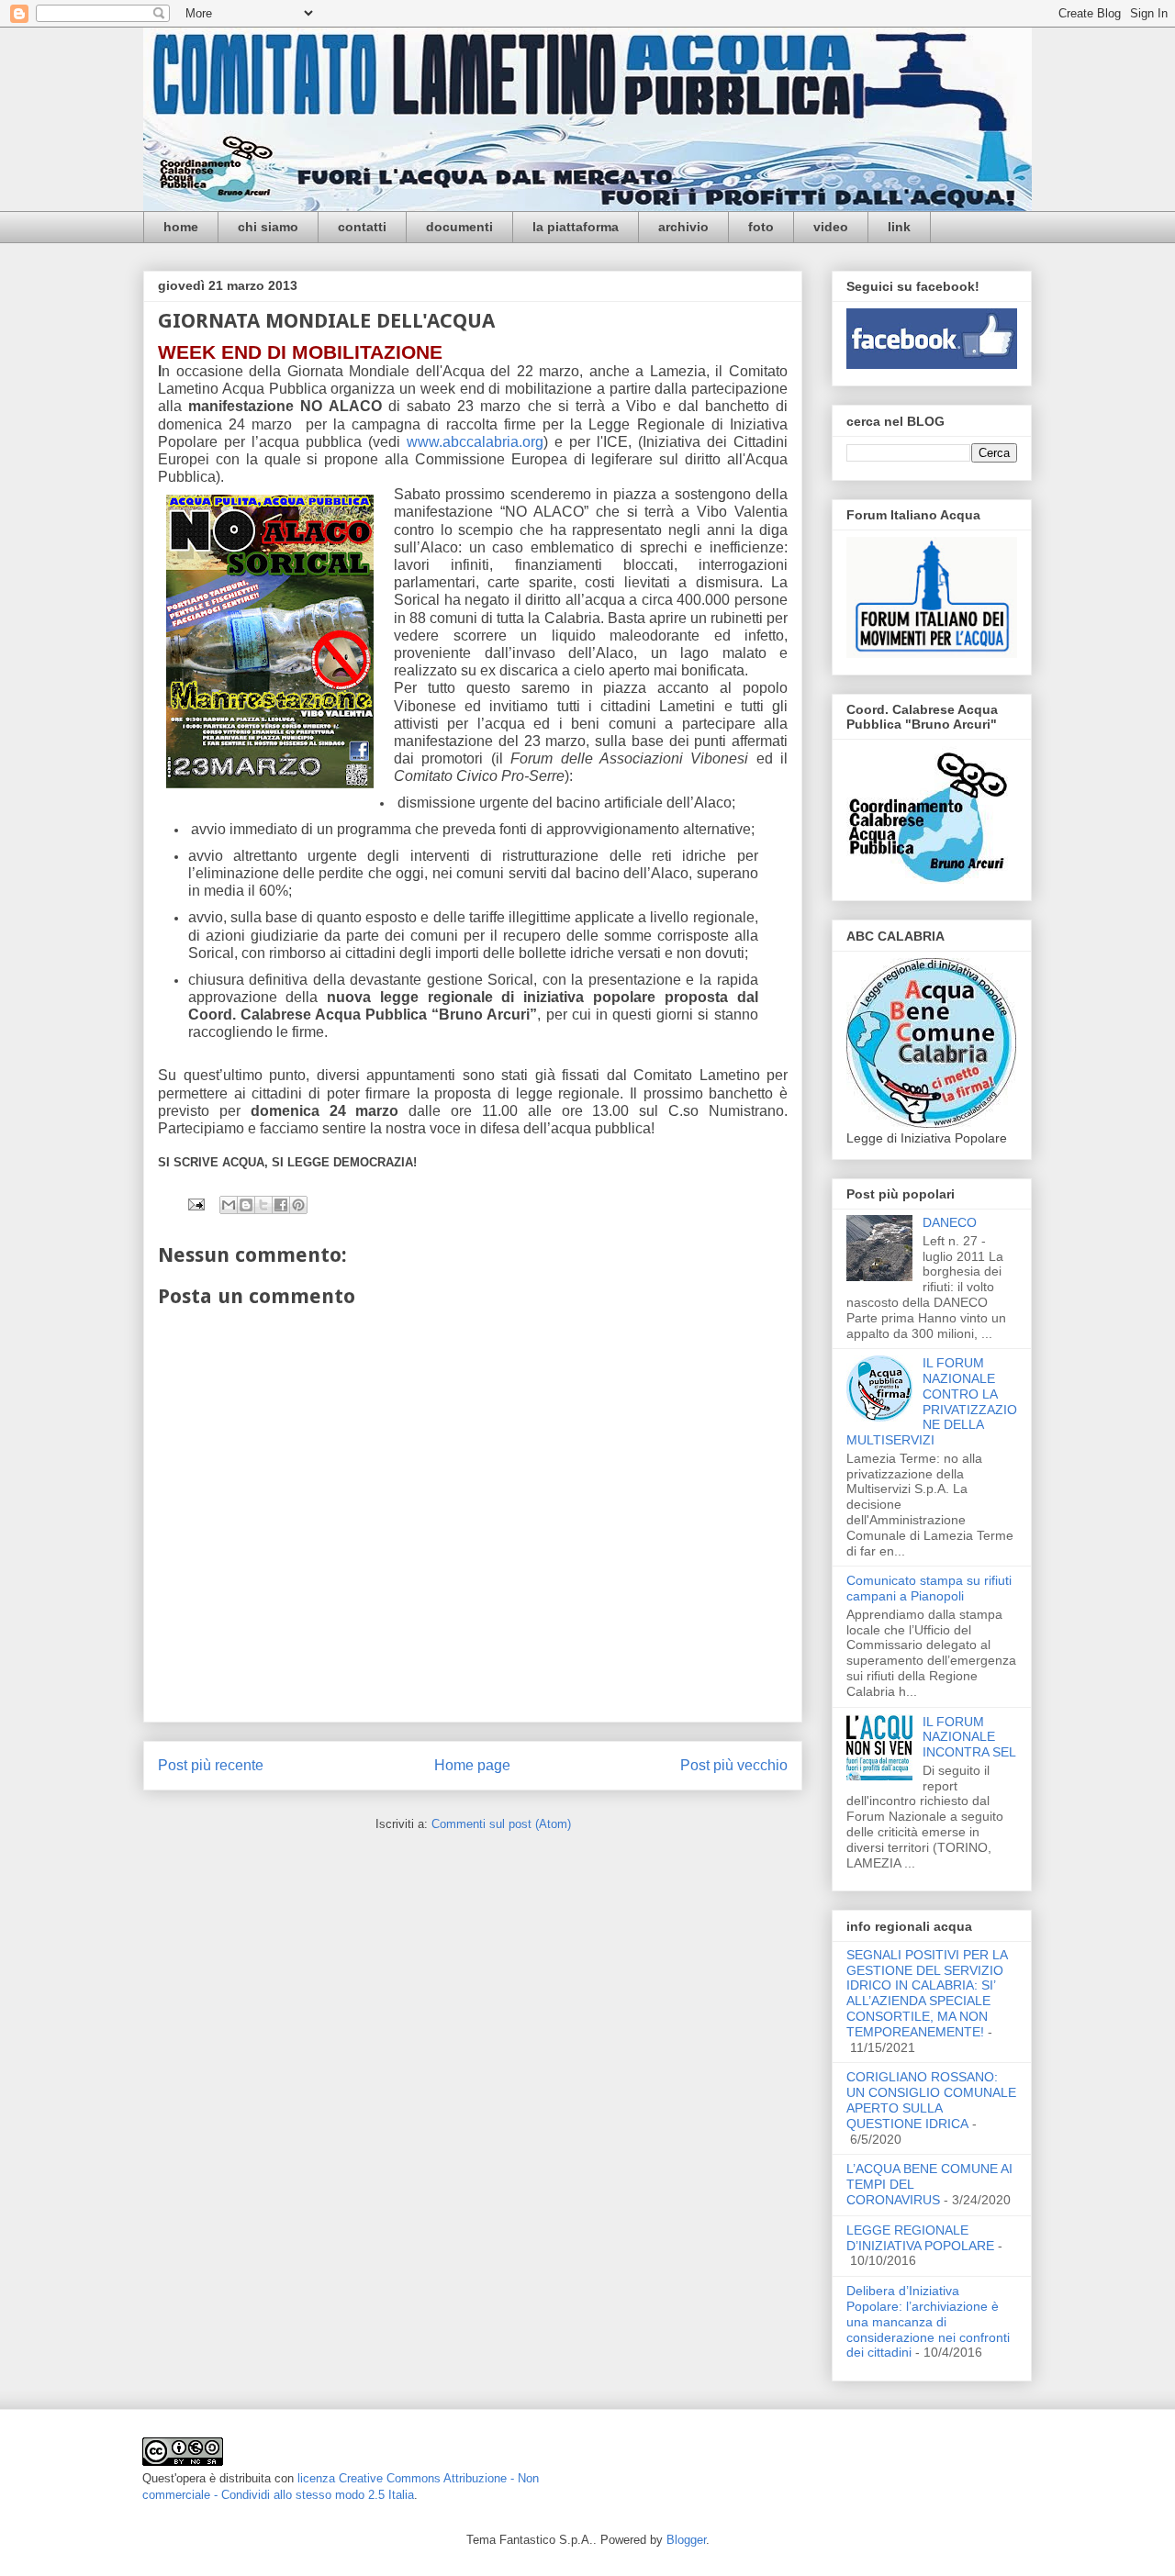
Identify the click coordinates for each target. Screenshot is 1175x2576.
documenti (459, 227)
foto (761, 227)
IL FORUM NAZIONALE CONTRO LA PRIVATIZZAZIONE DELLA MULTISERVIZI (932, 1401)
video (831, 227)
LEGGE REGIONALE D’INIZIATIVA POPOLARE (920, 2238)
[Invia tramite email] (229, 1205)
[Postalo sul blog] (246, 1205)
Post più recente (211, 1765)
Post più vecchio (734, 1765)
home (181, 227)
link (899, 227)
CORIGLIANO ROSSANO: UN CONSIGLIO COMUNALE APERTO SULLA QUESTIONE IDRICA (931, 2100)
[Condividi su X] (263, 1205)
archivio (683, 227)
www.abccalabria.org (475, 442)
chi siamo (268, 227)
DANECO (950, 1222)
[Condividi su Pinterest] (298, 1205)
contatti (362, 227)
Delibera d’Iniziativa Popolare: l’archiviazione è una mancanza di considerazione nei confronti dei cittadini (928, 2321)
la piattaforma (576, 227)
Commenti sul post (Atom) (501, 1824)
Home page (472, 1765)
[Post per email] (195, 1204)
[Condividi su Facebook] (281, 1205)
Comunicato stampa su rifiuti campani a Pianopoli (929, 1588)
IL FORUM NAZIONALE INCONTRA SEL (969, 1737)
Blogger (686, 2540)
